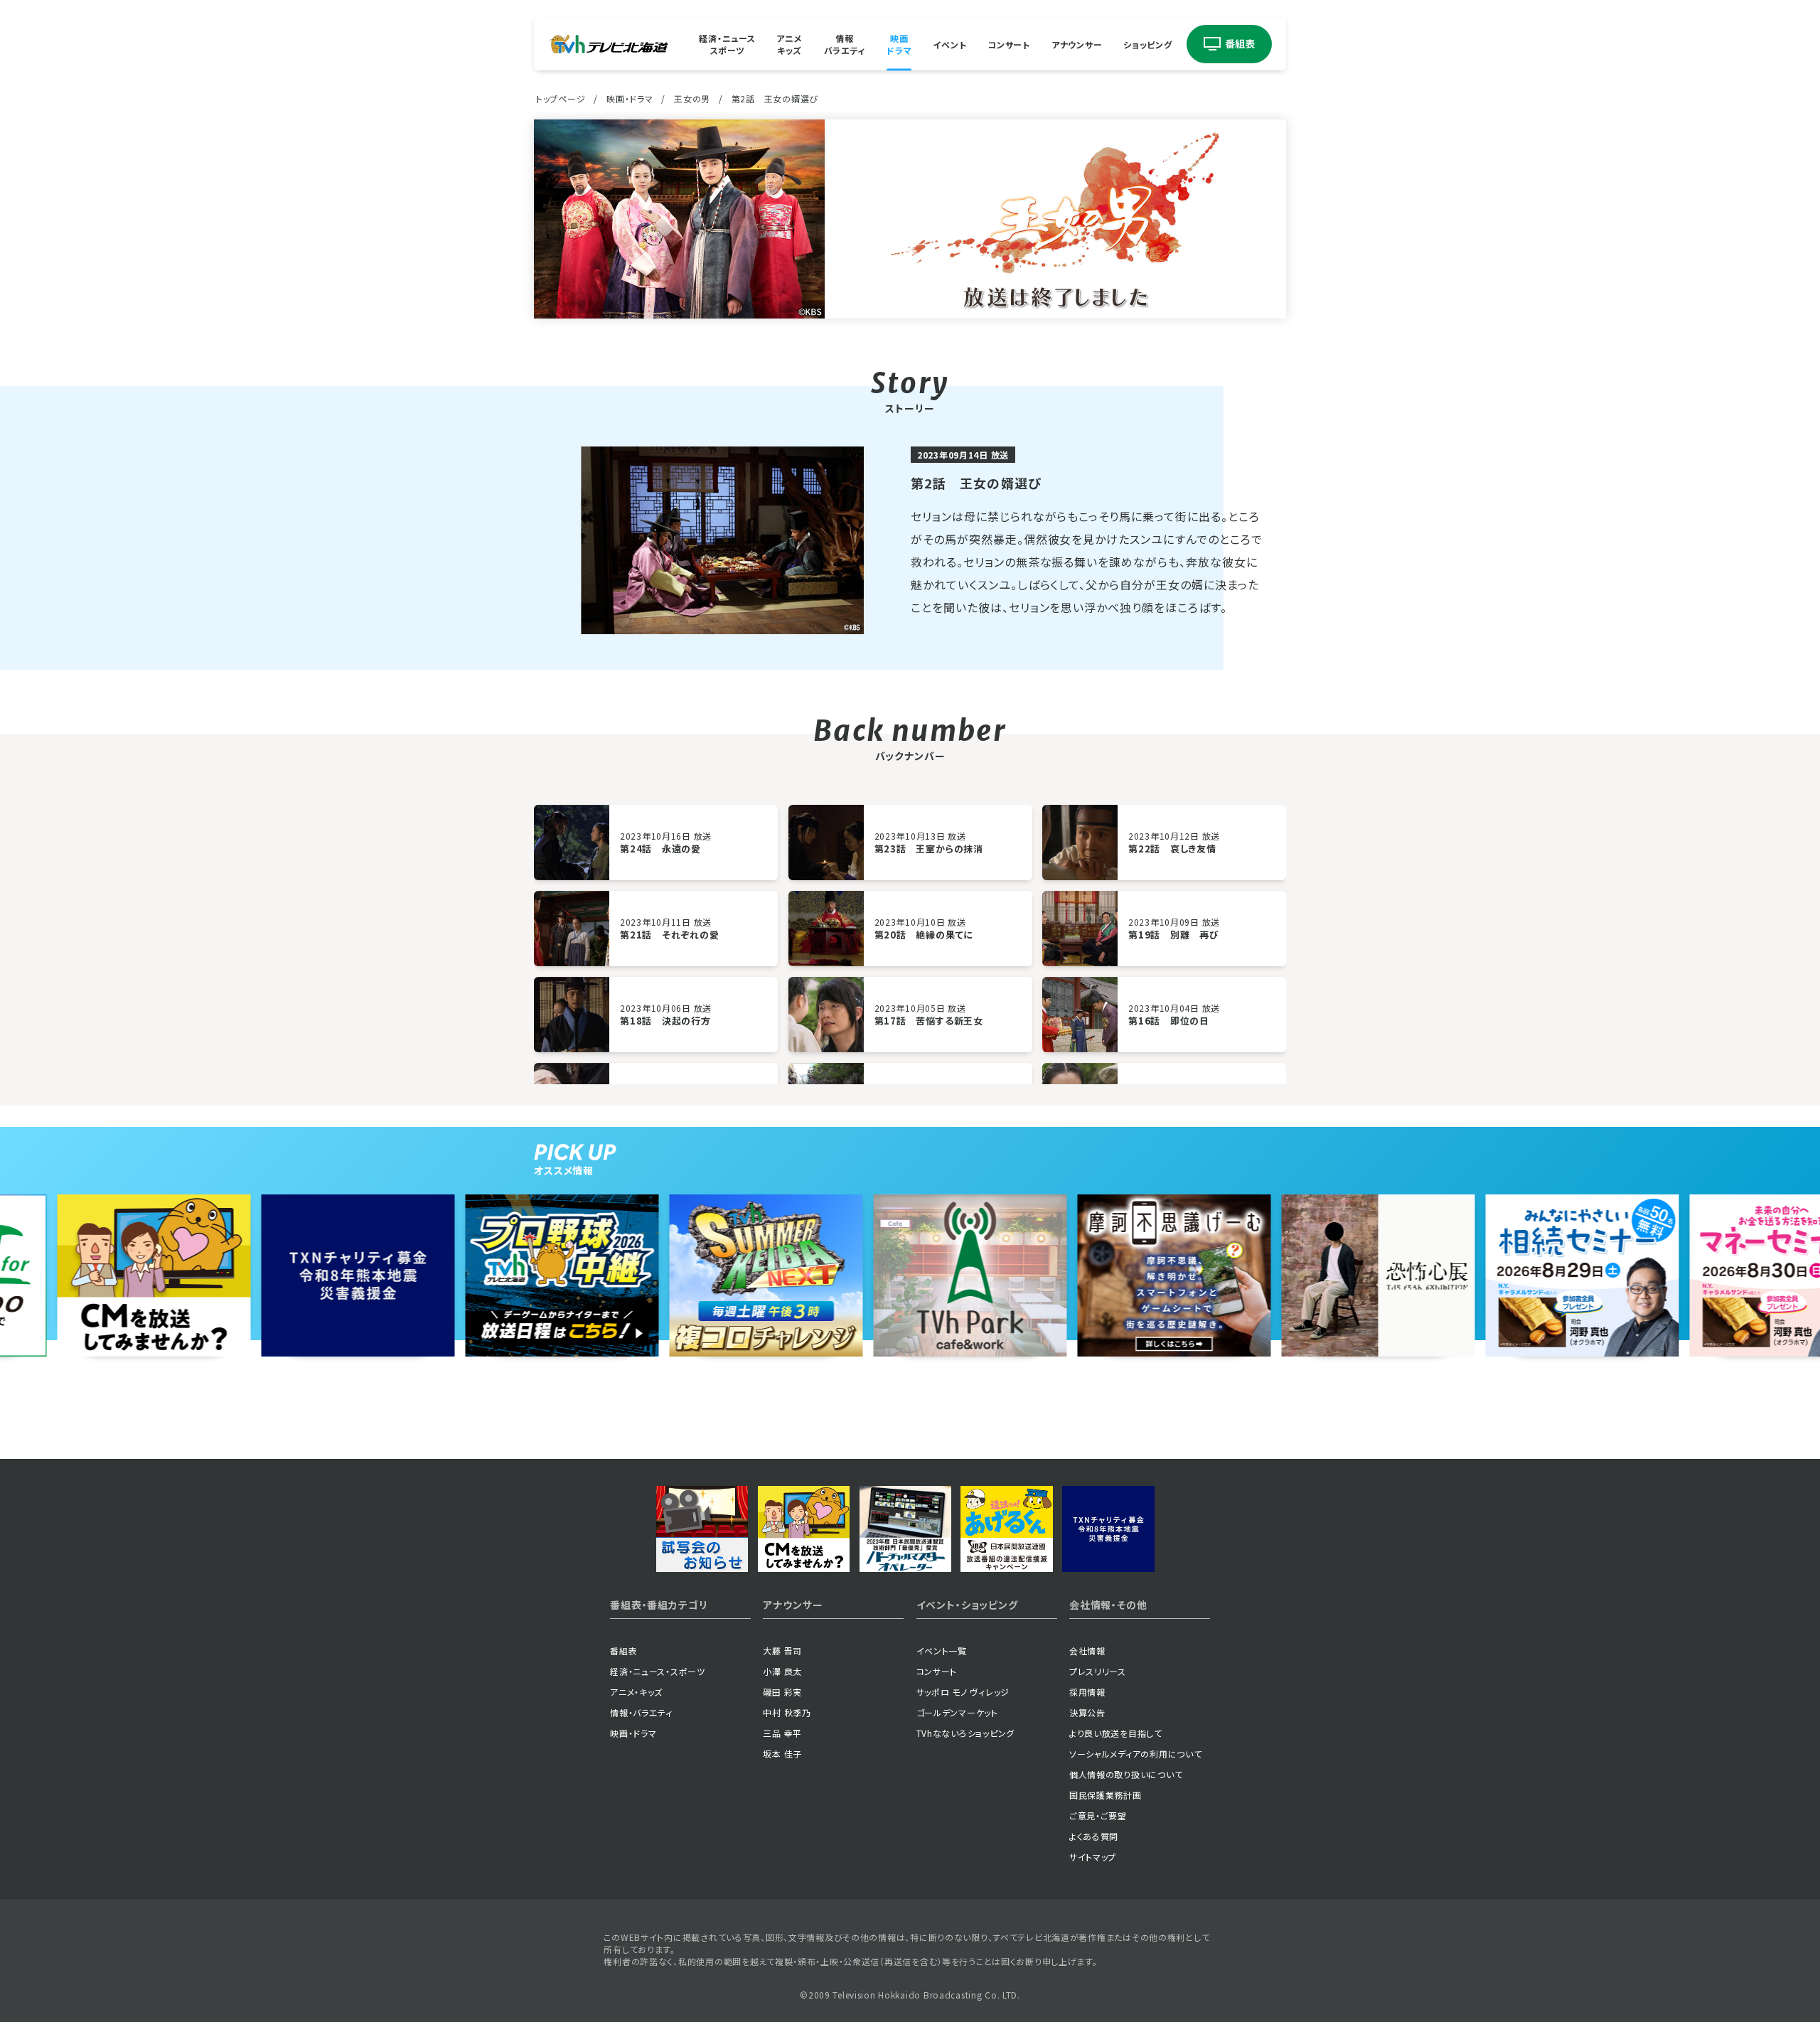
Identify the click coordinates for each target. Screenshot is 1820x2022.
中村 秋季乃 (787, 1712)
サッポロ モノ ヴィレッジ (963, 1692)
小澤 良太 (782, 1671)
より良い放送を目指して (1116, 1733)
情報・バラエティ (641, 1712)
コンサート (1009, 44)
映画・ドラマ (630, 98)
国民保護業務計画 (1106, 1795)
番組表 (623, 1651)
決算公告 (1087, 1712)
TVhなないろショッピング (965, 1733)
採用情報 (1087, 1692)
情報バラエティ (845, 44)
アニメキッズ (789, 44)
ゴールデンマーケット (957, 1712)
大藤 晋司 (782, 1651)
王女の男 (692, 98)
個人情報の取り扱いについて (1126, 1774)
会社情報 (1087, 1651)
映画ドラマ (899, 44)
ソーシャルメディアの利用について (1136, 1754)
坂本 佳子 (782, 1754)
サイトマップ (1093, 1857)
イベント (949, 44)
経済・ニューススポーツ (727, 44)
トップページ (561, 98)
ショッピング (1147, 44)
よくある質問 (1094, 1836)
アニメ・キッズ (636, 1692)
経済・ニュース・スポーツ (658, 1671)
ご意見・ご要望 (1098, 1815)
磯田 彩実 (782, 1692)
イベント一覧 (942, 1651)
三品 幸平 (782, 1733)
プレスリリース (1098, 1671)
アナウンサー (1077, 44)
